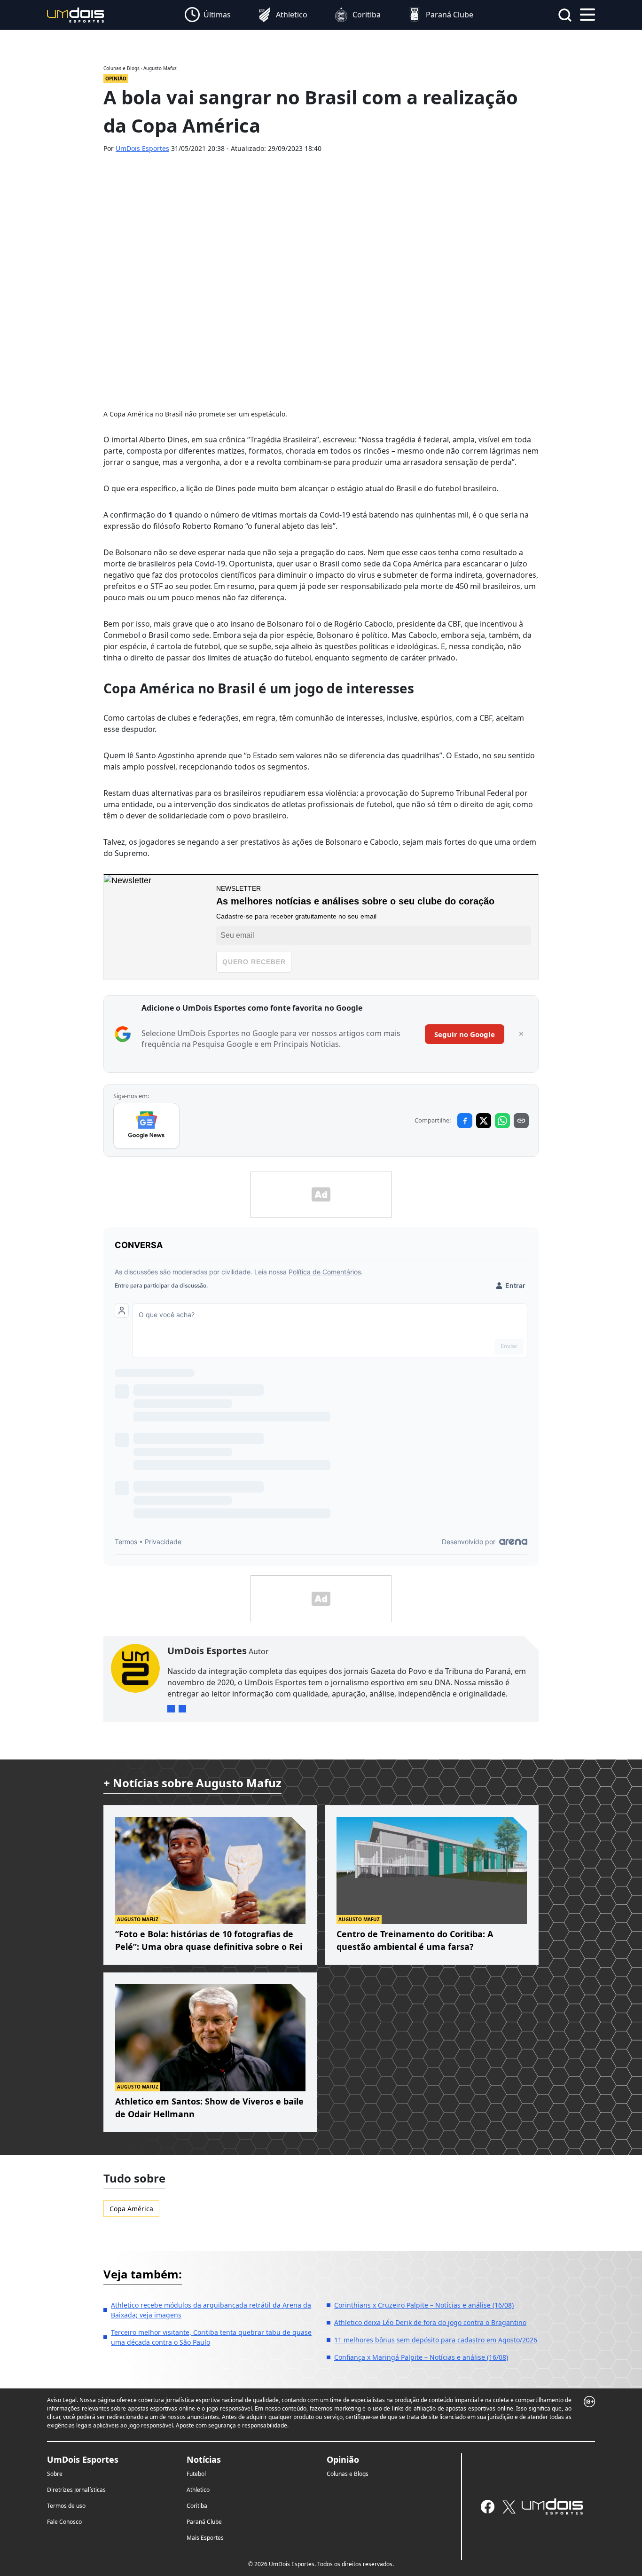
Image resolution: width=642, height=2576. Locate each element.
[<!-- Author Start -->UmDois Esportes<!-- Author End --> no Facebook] (182, 1709)
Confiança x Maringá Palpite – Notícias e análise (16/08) (421, 2357)
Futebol (196, 2474)
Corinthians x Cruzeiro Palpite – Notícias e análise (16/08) (424, 2305)
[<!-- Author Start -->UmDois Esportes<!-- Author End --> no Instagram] (171, 1709)
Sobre (55, 2474)
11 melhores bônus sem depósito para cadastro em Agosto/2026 (436, 2340)
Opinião (343, 2459)
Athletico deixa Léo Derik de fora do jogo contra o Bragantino (430, 2322)
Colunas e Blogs (348, 2474)
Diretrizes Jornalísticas (76, 2490)
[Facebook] (488, 2507)
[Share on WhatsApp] (502, 1121)
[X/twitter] (509, 2507)
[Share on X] (484, 1121)
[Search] (565, 15)
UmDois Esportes (142, 148)
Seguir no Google (465, 1034)
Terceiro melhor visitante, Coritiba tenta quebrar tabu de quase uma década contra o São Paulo (211, 2337)
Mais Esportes (205, 2538)
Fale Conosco (64, 2522)
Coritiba (197, 2506)
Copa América (131, 2209)
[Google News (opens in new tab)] (146, 1126)
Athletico (198, 2490)
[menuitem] (208, 15)
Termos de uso (66, 2506)
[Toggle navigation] (587, 14)
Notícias (204, 2459)
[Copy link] (521, 1121)
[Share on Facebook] (465, 1121)
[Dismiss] (521, 1034)
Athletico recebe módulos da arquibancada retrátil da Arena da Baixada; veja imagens (211, 2310)
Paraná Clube (204, 2522)
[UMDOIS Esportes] (552, 2506)
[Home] (76, 14)
